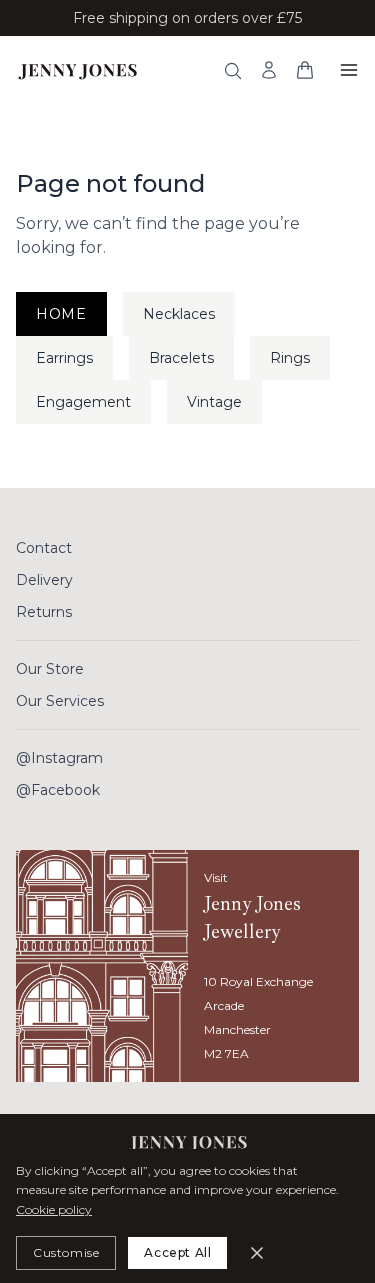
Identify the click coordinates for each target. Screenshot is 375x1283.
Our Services (60, 701)
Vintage (214, 402)
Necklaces (179, 314)
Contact (44, 548)
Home (61, 314)
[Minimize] (257, 1253)
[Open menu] (349, 70)
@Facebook (58, 790)
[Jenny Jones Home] (77, 70)
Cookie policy (54, 1209)
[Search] (233, 71)
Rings (290, 358)
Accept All (177, 1252)
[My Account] (269, 70)
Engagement (83, 402)
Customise (66, 1252)
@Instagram (59, 758)
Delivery (44, 580)
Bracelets (181, 358)
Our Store (50, 669)
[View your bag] (305, 70)
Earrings (64, 358)
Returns (44, 612)
